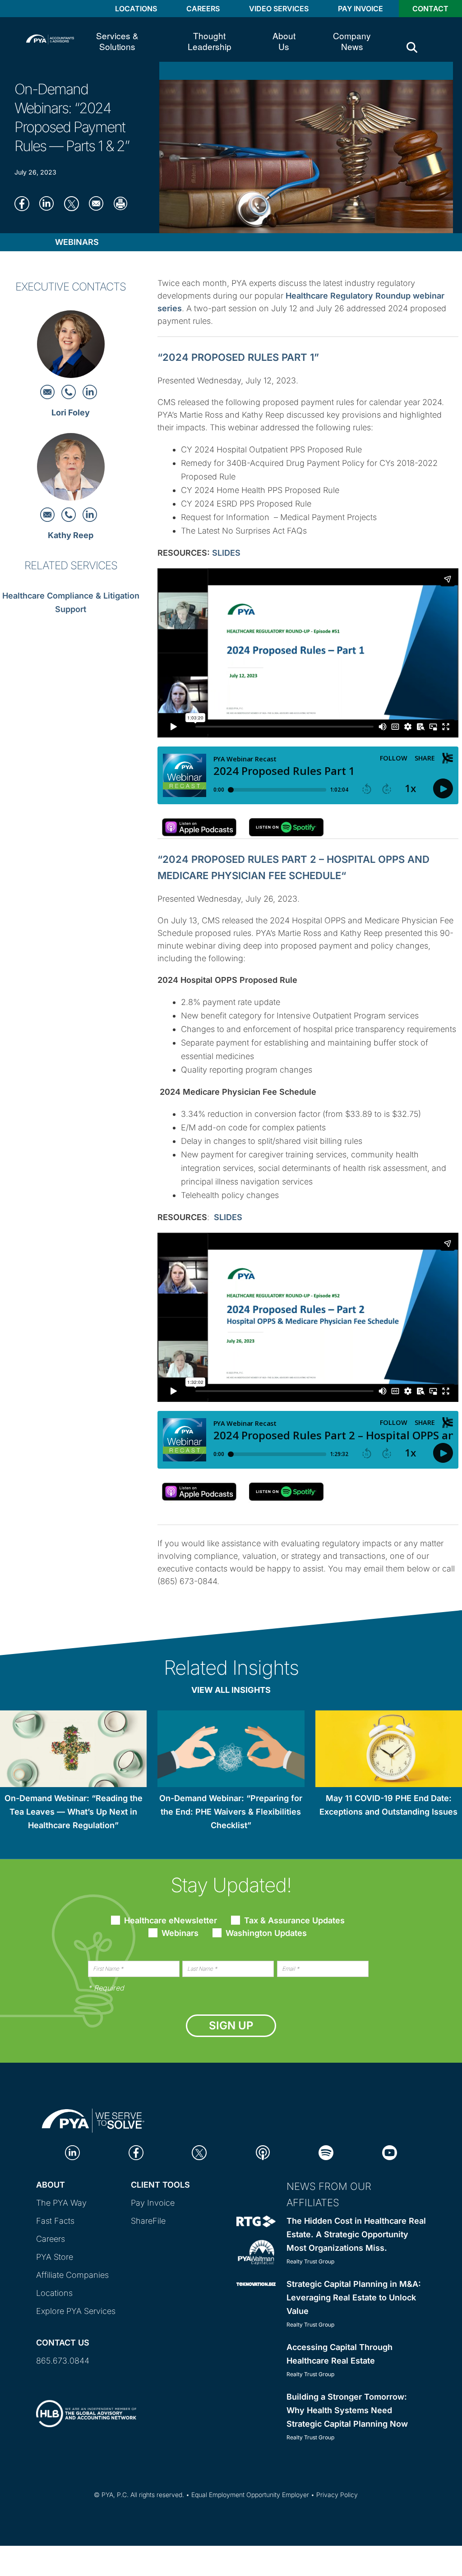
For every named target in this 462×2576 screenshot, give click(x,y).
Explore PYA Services (76, 2311)
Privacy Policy (337, 2495)
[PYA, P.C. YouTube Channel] (390, 2152)
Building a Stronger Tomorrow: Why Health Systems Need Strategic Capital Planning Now (347, 2410)
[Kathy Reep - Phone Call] (70, 514)
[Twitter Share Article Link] (74, 203)
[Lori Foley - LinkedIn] (90, 391)
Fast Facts (55, 2221)
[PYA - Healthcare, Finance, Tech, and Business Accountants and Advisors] (50, 39)
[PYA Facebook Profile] (136, 2152)
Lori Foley (71, 412)
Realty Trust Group (310, 2261)
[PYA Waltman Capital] (256, 2251)
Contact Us (63, 2343)
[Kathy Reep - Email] (49, 514)
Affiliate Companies (72, 2275)
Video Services (279, 9)
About (51, 2185)
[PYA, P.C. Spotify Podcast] (326, 2152)
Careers (203, 9)
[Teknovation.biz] (256, 2283)
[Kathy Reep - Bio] (71, 469)
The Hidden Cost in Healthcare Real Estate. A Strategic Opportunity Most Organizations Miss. (356, 2234)
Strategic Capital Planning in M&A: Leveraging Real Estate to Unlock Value (354, 2297)
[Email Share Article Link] (99, 203)
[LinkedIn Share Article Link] (49, 203)
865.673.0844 (63, 2361)
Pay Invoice (360, 9)
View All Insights (231, 1690)
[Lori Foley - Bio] (71, 347)
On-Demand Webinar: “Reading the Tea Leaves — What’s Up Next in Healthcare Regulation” (74, 1812)
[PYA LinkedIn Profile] (72, 2152)
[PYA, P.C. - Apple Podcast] (263, 2152)
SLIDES (226, 553)
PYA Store (55, 2257)
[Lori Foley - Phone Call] (70, 391)
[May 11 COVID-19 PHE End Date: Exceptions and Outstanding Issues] (389, 1750)
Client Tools (160, 2185)
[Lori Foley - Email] (49, 391)
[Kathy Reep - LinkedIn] (90, 514)
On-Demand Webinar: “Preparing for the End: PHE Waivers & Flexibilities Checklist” (231, 1812)
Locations (136, 9)
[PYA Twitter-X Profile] (199, 2152)
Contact (430, 9)
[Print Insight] (124, 203)
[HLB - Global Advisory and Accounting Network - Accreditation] (86, 2406)
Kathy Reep (71, 535)
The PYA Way (61, 2203)
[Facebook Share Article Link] (25, 203)
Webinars (77, 242)
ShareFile (148, 2221)
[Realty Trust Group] (256, 2221)
